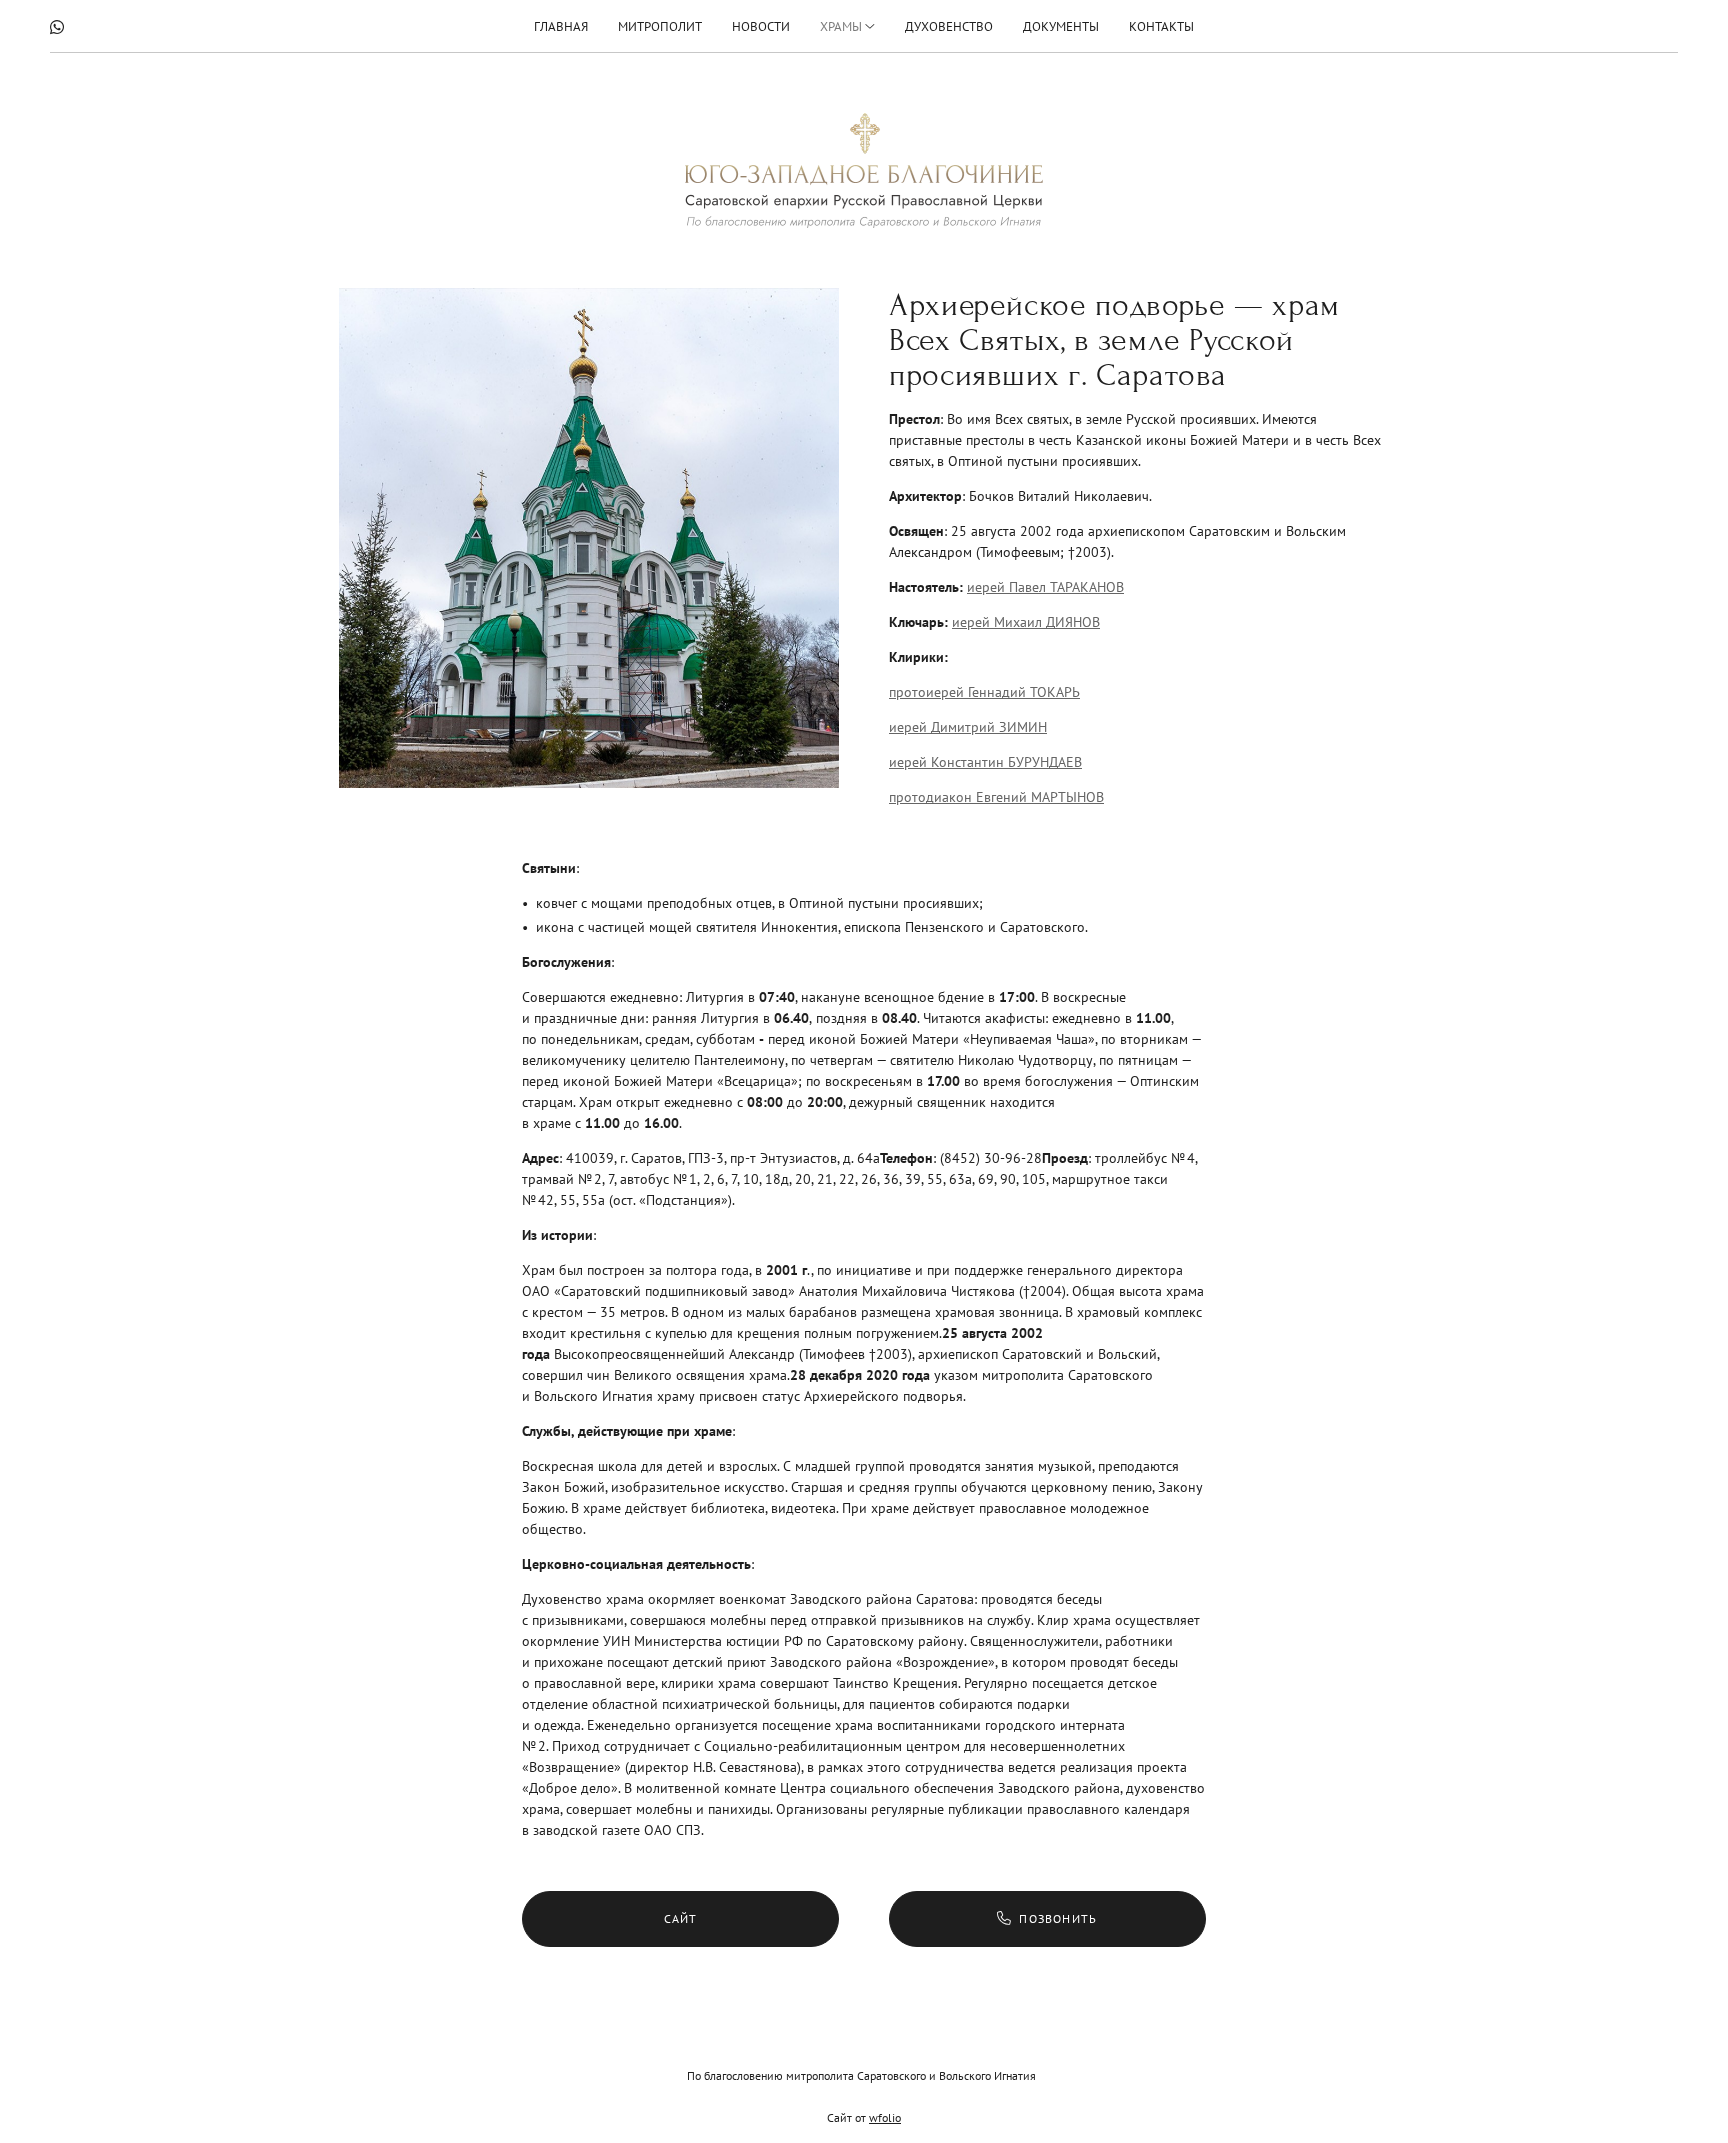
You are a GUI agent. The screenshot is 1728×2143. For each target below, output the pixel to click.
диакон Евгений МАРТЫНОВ (1015, 797)
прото (907, 797)
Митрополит (660, 26)
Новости (761, 26)
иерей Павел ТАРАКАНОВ (1045, 587)
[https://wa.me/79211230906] (57, 27)
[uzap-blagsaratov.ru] (864, 170)
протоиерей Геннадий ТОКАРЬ (984, 692)
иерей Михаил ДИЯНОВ (1026, 622)
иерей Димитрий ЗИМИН (968, 727)
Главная (561, 26)
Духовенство (949, 26)
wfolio (885, 2117)
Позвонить (1058, 1918)
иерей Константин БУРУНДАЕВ (985, 762)
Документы (1061, 26)
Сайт (681, 1918)
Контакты (1161, 26)
